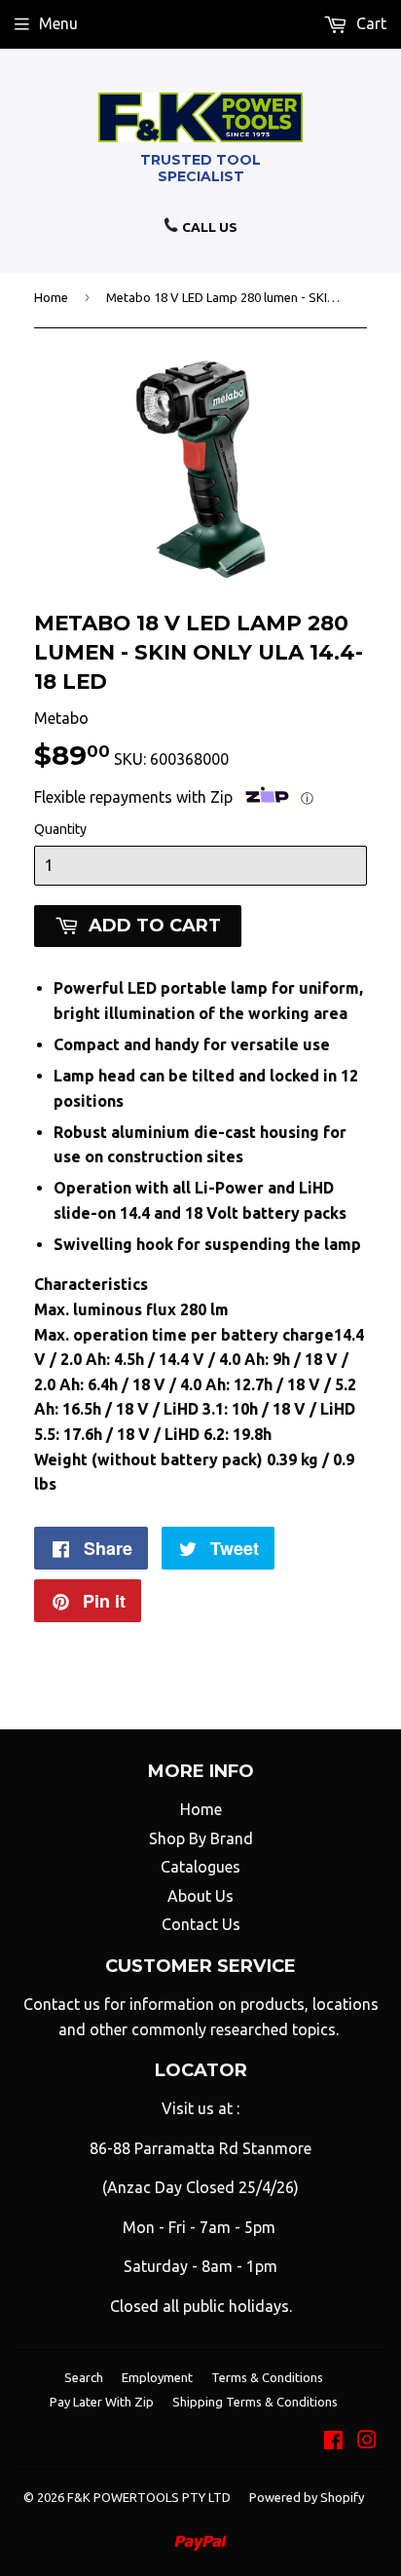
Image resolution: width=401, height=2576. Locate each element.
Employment (157, 2377)
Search (84, 2377)
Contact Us (201, 1924)
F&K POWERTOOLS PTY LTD (149, 2497)
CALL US (208, 227)
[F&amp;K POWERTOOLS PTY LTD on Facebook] (333, 2442)
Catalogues (200, 1867)
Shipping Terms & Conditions (255, 2402)
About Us (200, 1896)
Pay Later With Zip (102, 2402)
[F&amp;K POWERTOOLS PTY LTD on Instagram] (367, 2442)
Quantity (60, 829)
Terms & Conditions (267, 2377)
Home (51, 297)
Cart (369, 23)
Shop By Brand (201, 1838)
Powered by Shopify (307, 2497)
